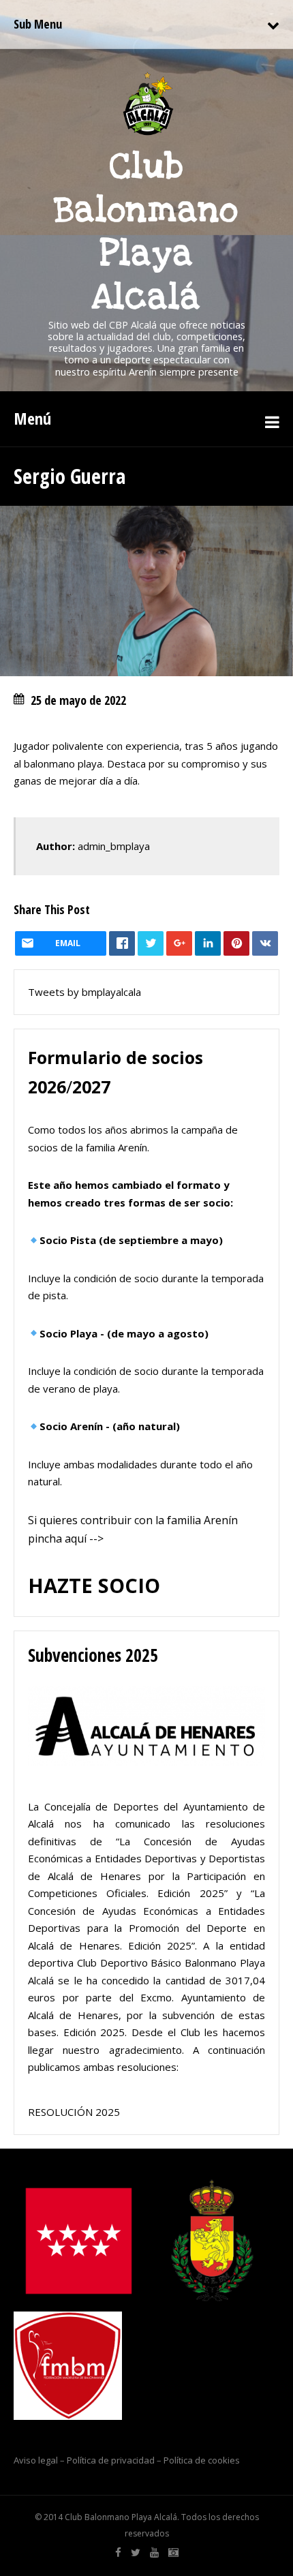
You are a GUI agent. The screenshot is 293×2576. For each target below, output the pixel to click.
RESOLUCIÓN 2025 (74, 2112)
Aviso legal (36, 2460)
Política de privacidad (111, 2460)
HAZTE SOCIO (94, 1585)
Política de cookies (202, 2460)
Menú (32, 418)
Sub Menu (38, 24)
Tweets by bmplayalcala (84, 992)
